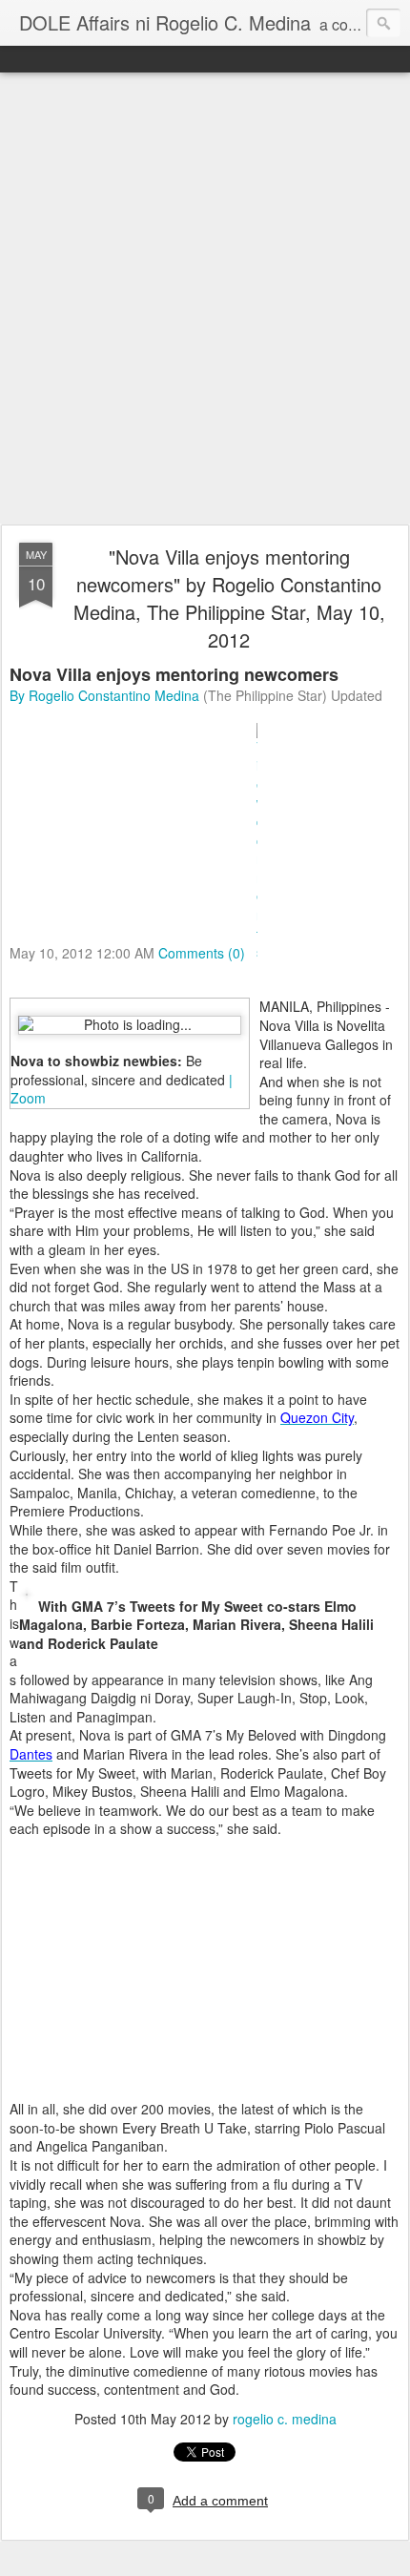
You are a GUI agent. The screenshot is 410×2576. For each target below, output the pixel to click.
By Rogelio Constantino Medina (104, 695)
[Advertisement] (205, 299)
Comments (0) (202, 952)
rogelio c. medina (285, 2419)
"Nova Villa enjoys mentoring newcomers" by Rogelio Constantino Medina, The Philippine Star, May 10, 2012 (229, 598)
